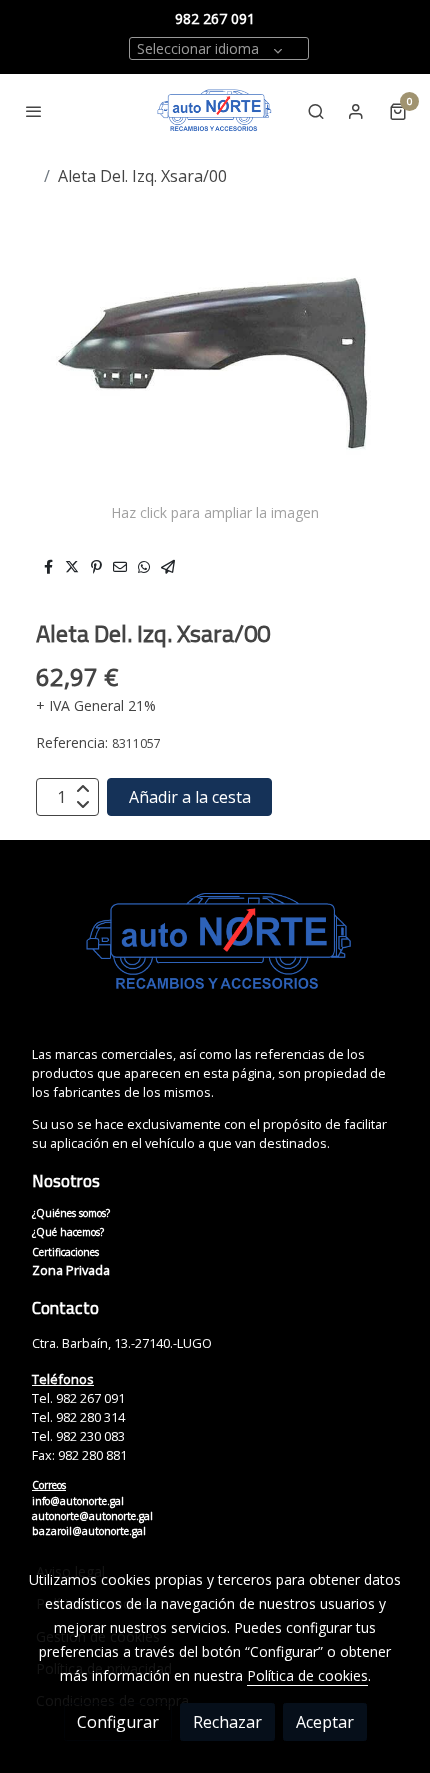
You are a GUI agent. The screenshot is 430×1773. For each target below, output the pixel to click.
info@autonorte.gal (78, 1501)
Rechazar (227, 1722)
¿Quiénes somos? (71, 1213)
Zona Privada (71, 1270)
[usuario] (356, 111)
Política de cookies (307, 1675)
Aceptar (325, 1722)
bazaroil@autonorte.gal (89, 1531)
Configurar (118, 1722)
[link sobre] (215, 954)
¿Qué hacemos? (68, 1232)
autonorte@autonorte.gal (92, 1516)
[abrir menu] (34, 111)
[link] (215, 111)
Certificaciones (65, 1252)
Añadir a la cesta (190, 797)
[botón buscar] (316, 111)
